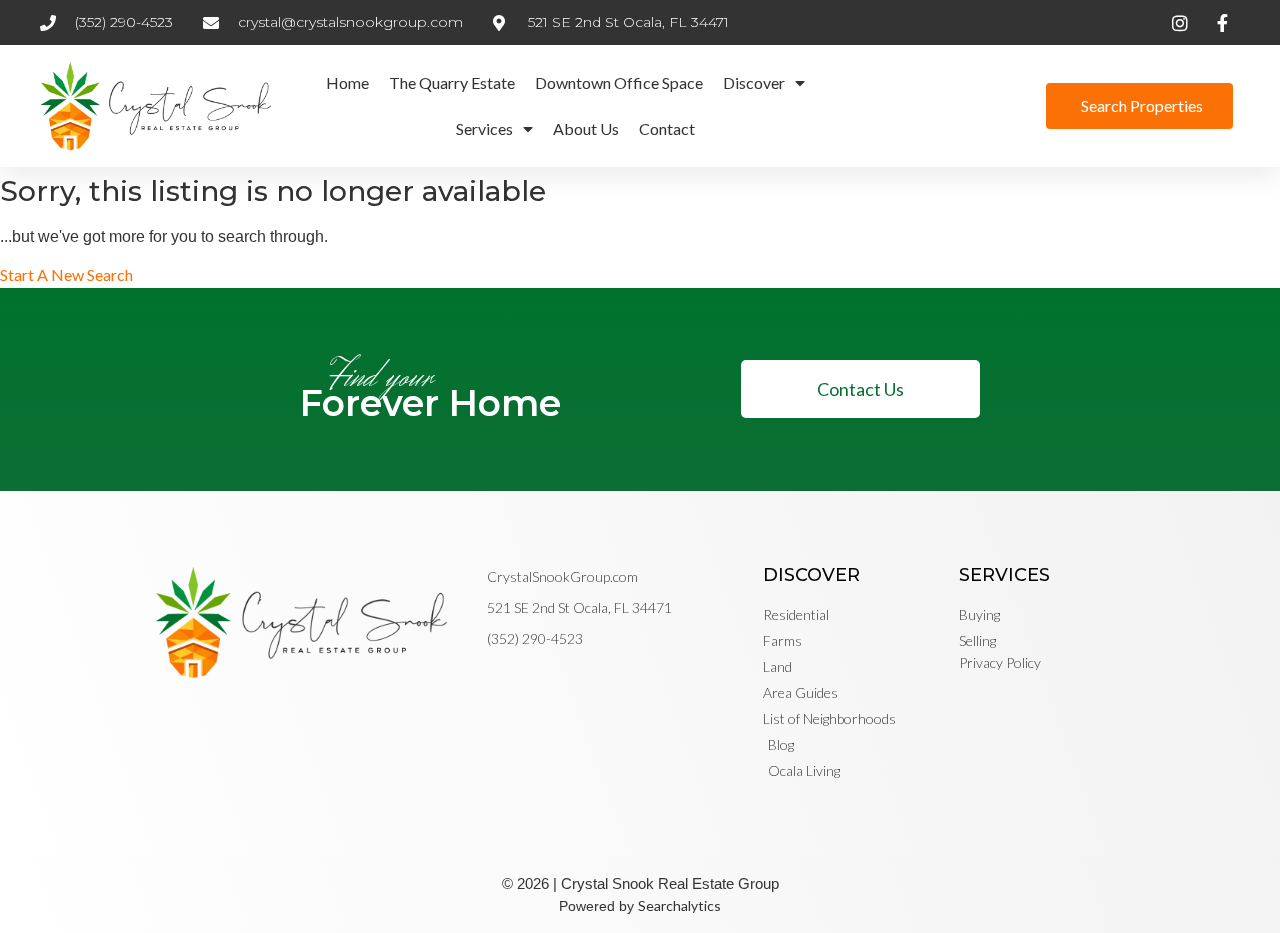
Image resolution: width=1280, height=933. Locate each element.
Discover (754, 82)
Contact (667, 128)
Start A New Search (66, 274)
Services (484, 128)
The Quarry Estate (452, 82)
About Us (586, 128)
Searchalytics (679, 905)
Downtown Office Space (619, 82)
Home (347, 82)
